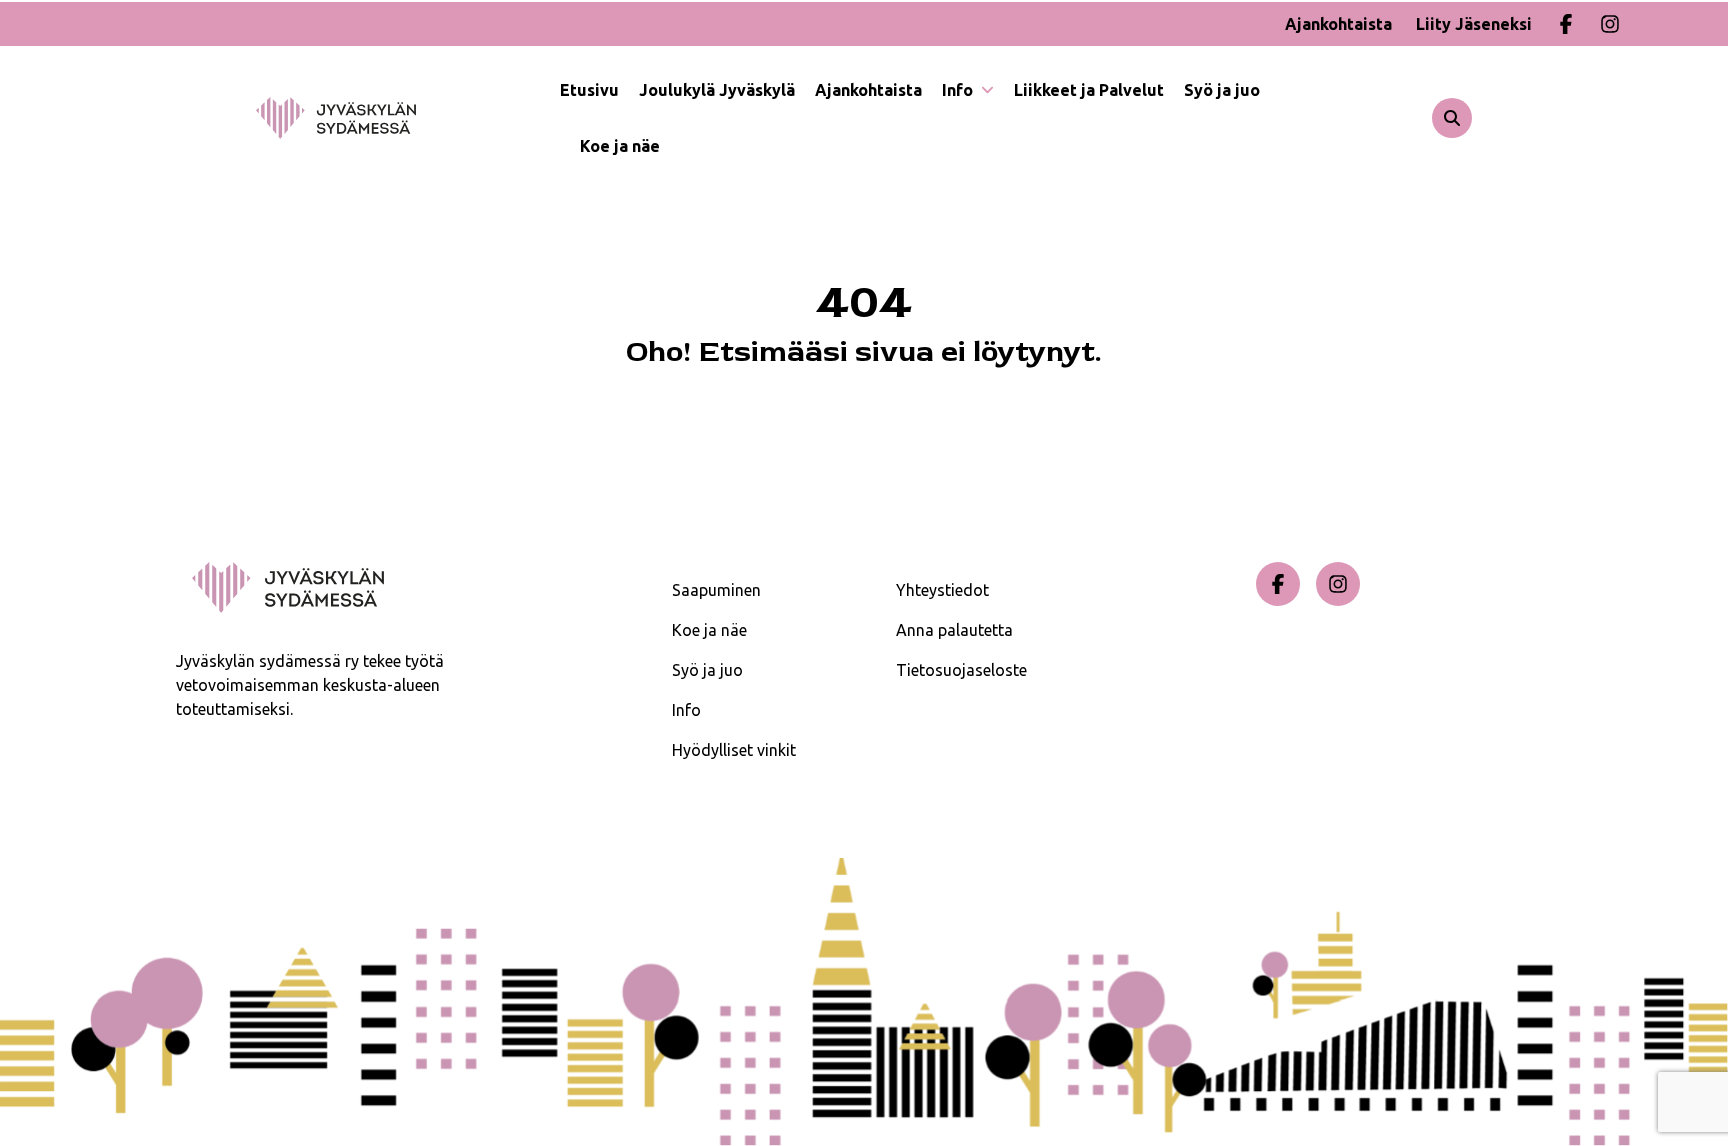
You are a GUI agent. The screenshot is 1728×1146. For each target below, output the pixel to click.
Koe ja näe (620, 146)
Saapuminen (716, 590)
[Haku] (1452, 118)
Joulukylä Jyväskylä (717, 90)
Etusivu (589, 90)
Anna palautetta (954, 630)
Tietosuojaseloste (961, 670)
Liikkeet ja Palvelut (1089, 90)
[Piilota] (985, 90)
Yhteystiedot (942, 590)
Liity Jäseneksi (1474, 24)
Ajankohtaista (1338, 24)
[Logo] (408, 118)
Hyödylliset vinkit (734, 750)
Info (959, 90)
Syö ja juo (1222, 90)
